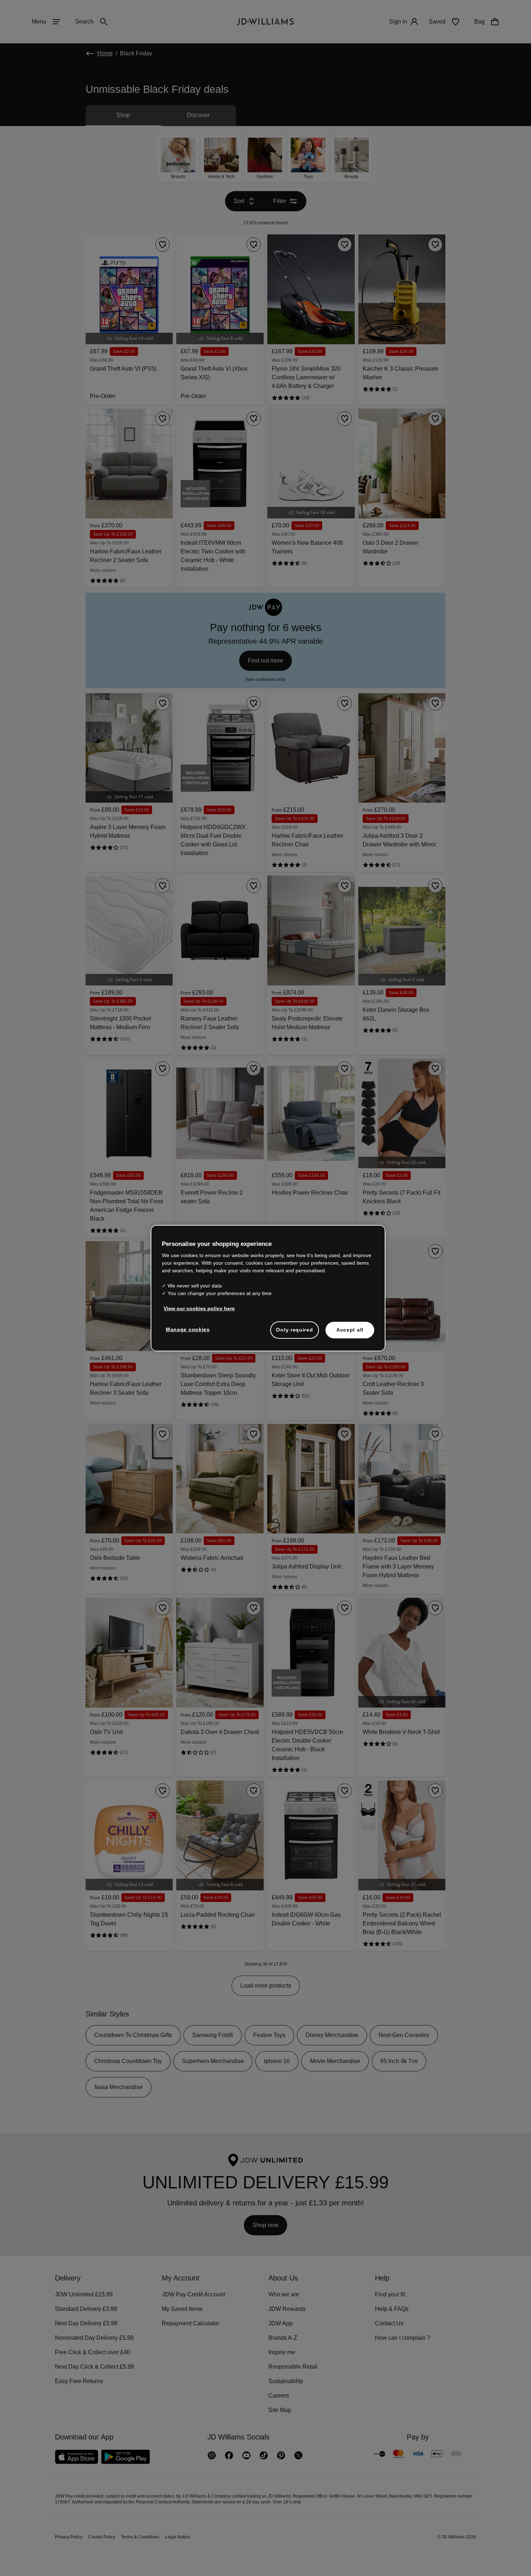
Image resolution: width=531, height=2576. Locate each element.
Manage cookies (188, 1333)
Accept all (350, 1333)
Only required (294, 1333)
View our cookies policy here (200, 1312)
